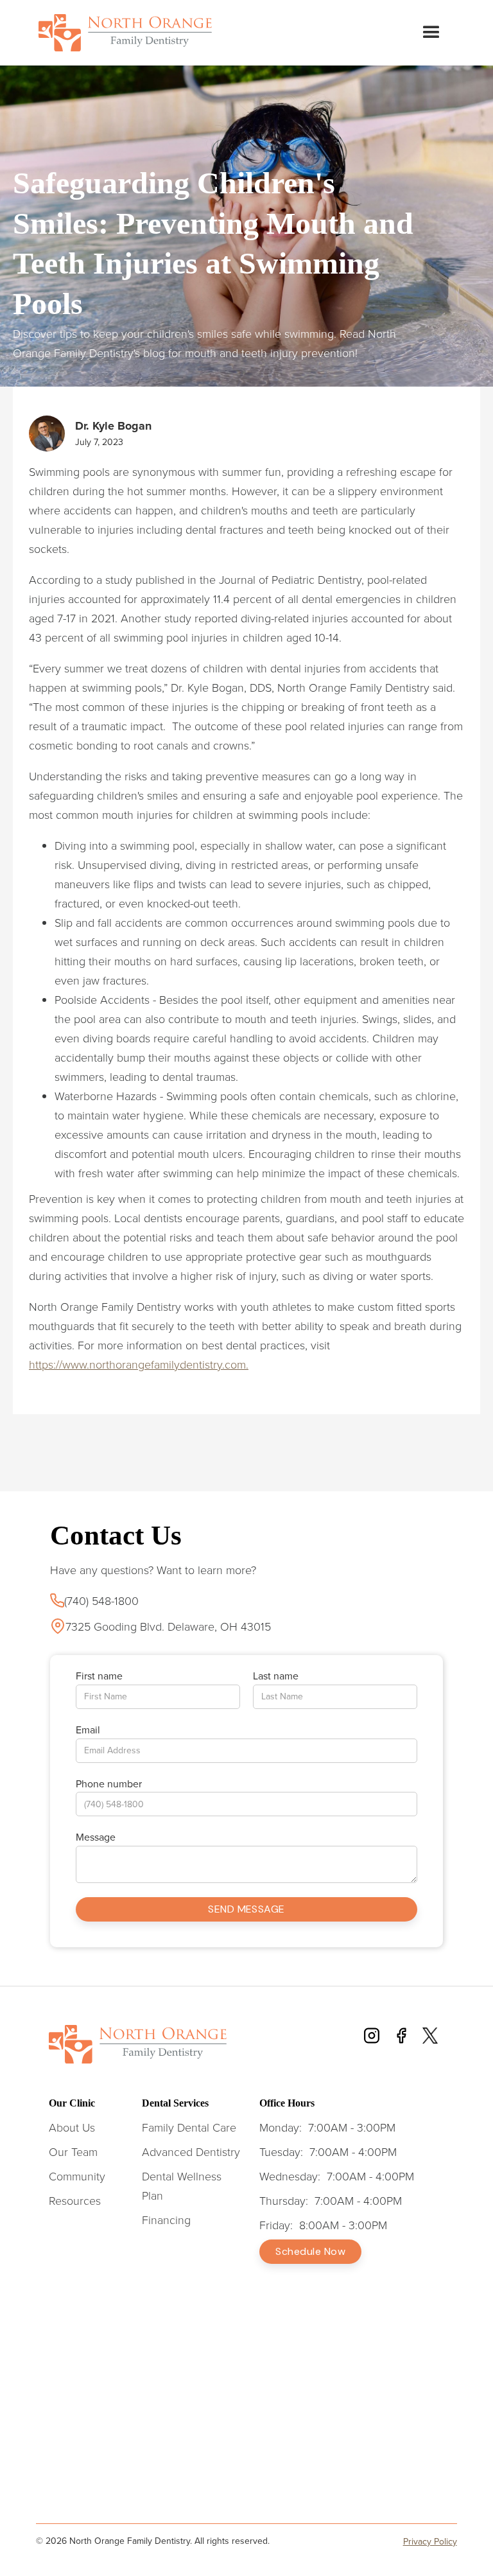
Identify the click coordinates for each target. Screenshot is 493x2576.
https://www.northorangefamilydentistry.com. (139, 1364)
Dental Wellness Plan (182, 2186)
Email (88, 1730)
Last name (276, 1676)
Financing (166, 2220)
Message (96, 1837)
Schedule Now (310, 2251)
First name (99, 1676)
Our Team (73, 2151)
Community (77, 2176)
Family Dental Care (189, 2127)
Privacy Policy (430, 2542)
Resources (75, 2200)
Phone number (109, 1784)
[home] (125, 33)
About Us (72, 2127)
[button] (431, 33)
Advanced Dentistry (191, 2151)
